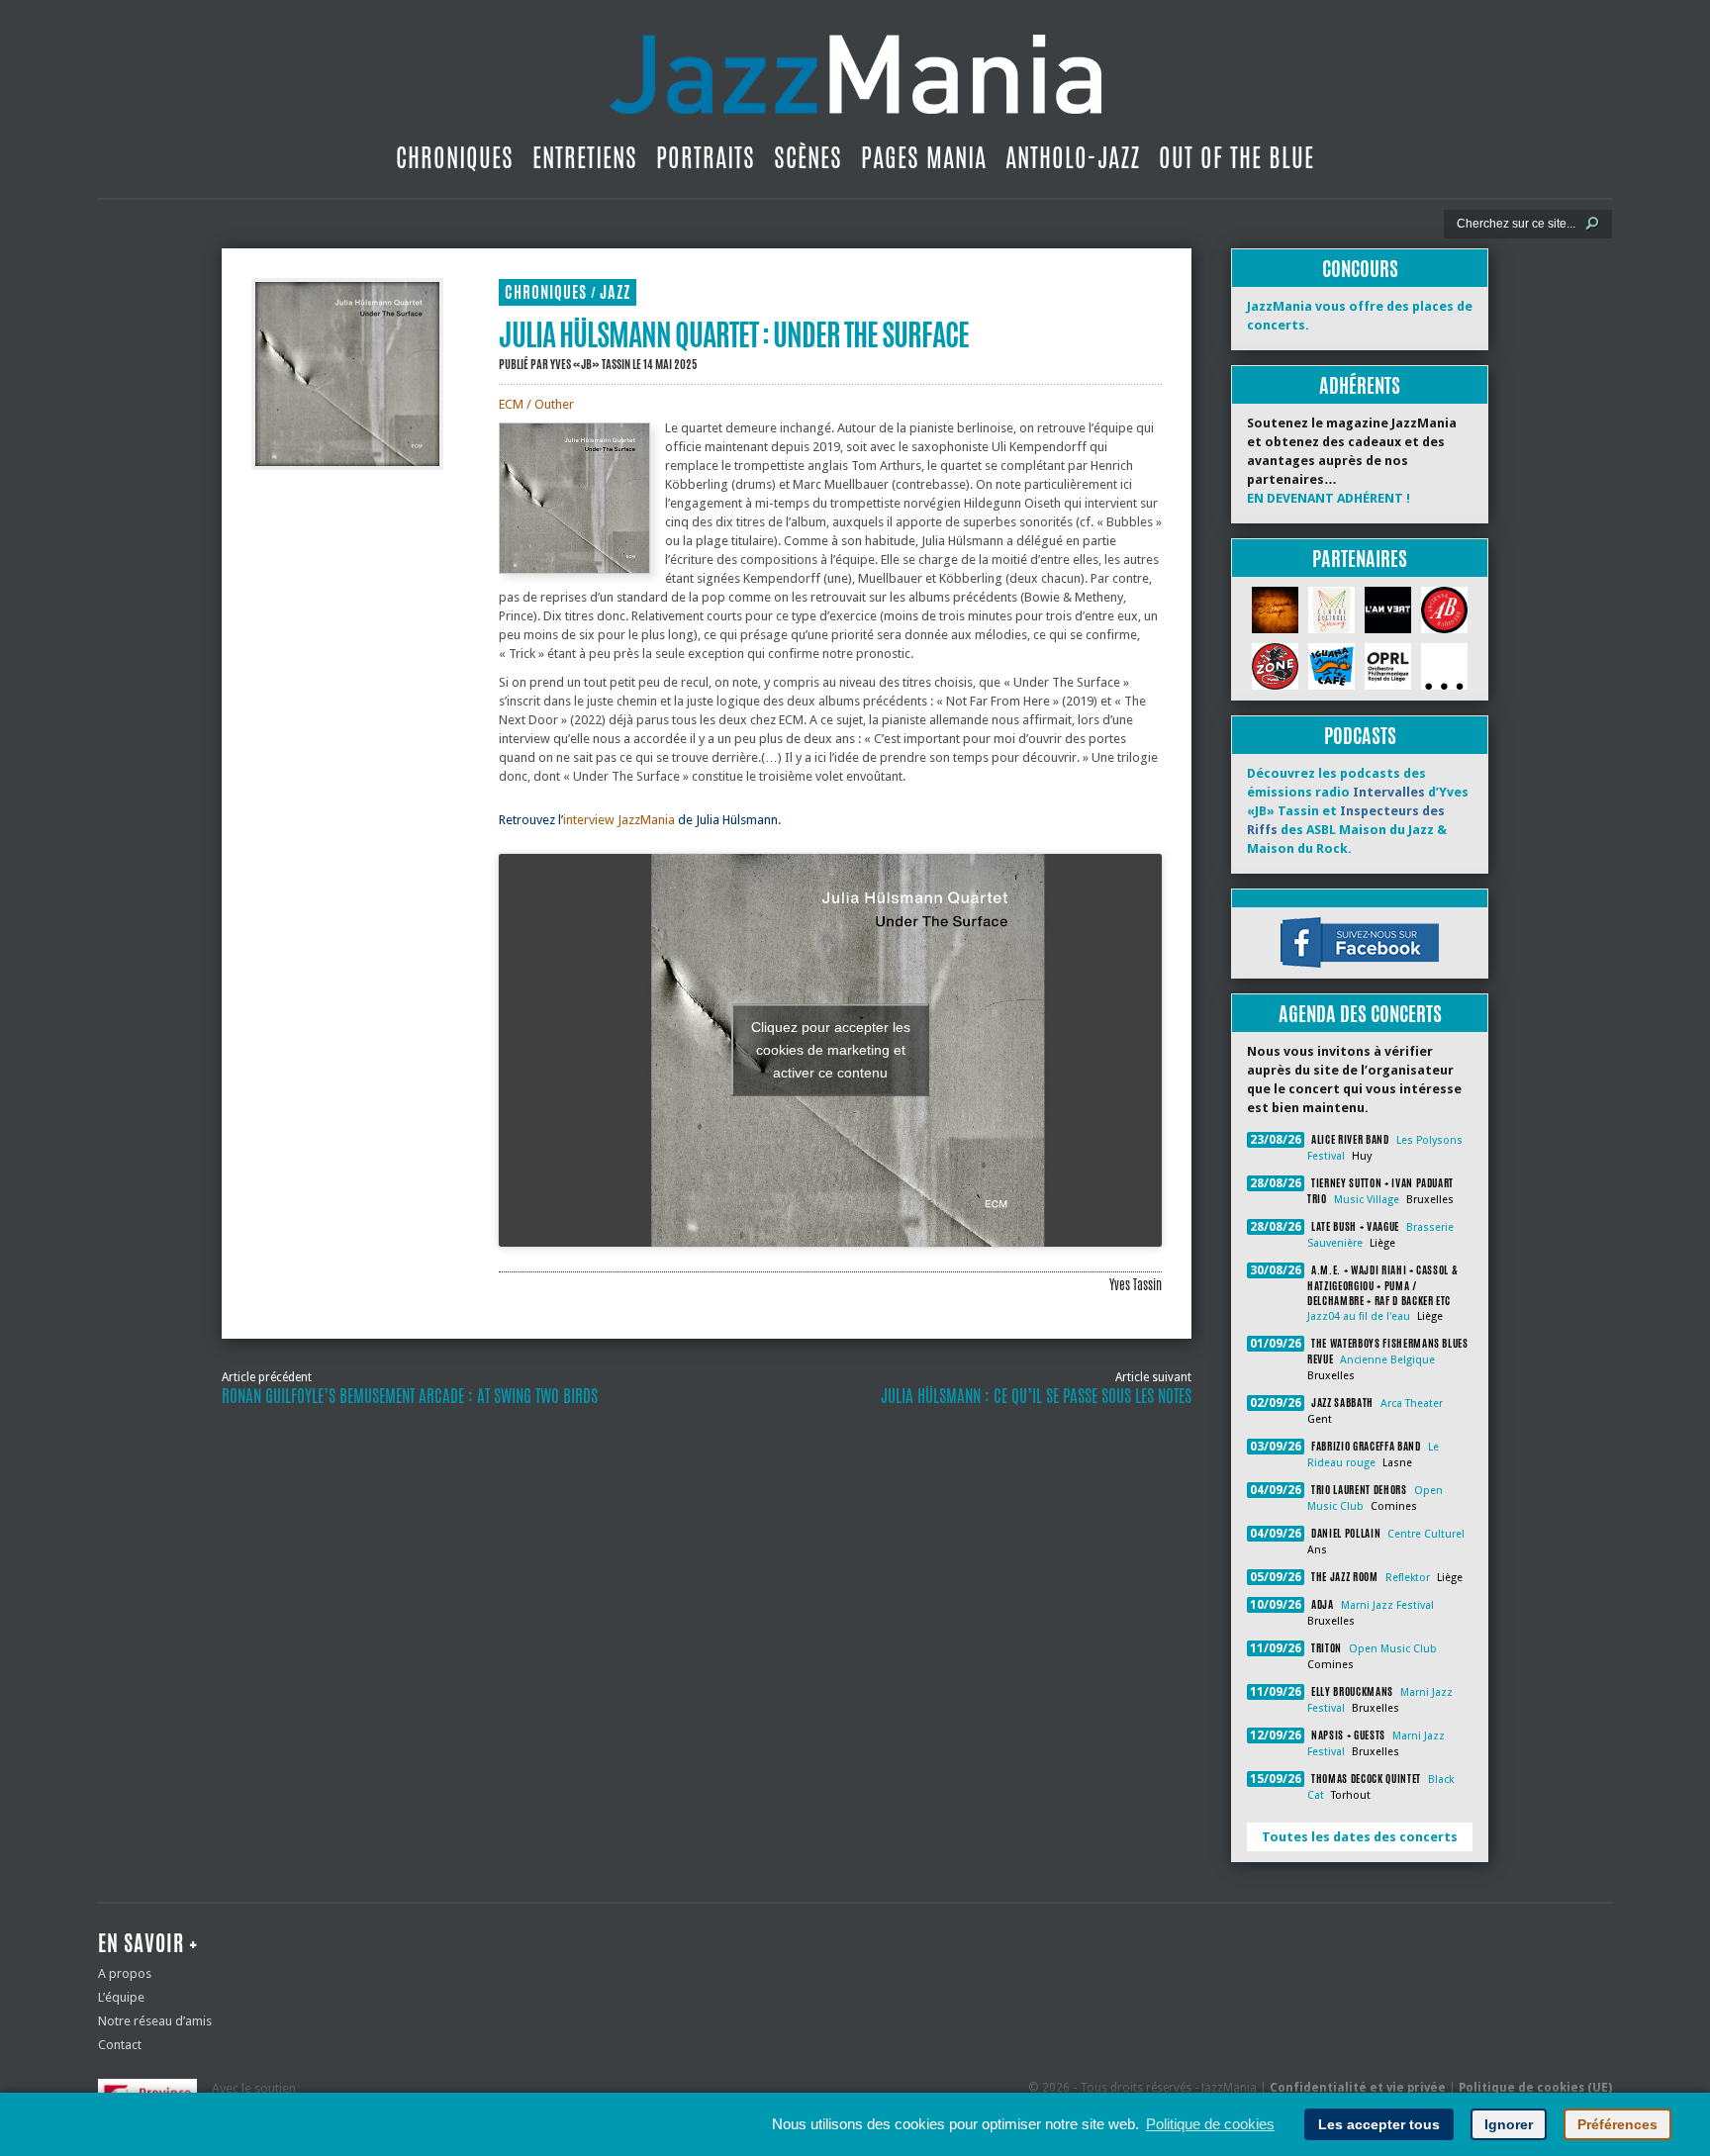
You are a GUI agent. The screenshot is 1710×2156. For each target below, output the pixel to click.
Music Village (1367, 1200)
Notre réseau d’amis (155, 2021)
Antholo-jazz (1073, 157)
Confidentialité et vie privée (1358, 2088)
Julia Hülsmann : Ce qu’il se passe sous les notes (1036, 1396)
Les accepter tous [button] (1379, 2124)
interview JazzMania (619, 820)
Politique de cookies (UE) (1535, 2088)
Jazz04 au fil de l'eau (1359, 1316)
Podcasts (1360, 736)
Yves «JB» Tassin (590, 364)
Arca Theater (1412, 1404)
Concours (1360, 269)
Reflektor (1408, 1578)
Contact (120, 2045)
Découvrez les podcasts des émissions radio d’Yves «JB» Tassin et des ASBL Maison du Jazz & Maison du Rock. (1358, 811)
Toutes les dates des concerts (1360, 1837)
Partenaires (1360, 559)
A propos (125, 1973)
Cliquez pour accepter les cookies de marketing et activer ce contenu (831, 1050)
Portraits (706, 157)
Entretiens (585, 157)
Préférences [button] (1617, 2124)
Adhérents (1360, 385)
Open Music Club (1393, 1649)
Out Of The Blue (1236, 157)
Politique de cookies (1210, 2124)
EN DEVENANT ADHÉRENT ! (1329, 498)
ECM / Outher (536, 404)
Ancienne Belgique (1387, 1360)
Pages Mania (924, 157)
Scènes (808, 157)
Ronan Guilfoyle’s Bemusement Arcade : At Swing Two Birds (410, 1396)
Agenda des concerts (1360, 1014)
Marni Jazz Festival (1387, 1605)
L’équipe (121, 1997)
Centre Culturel (1426, 1534)
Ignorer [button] (1509, 2124)
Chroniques (455, 157)
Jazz (615, 292)
